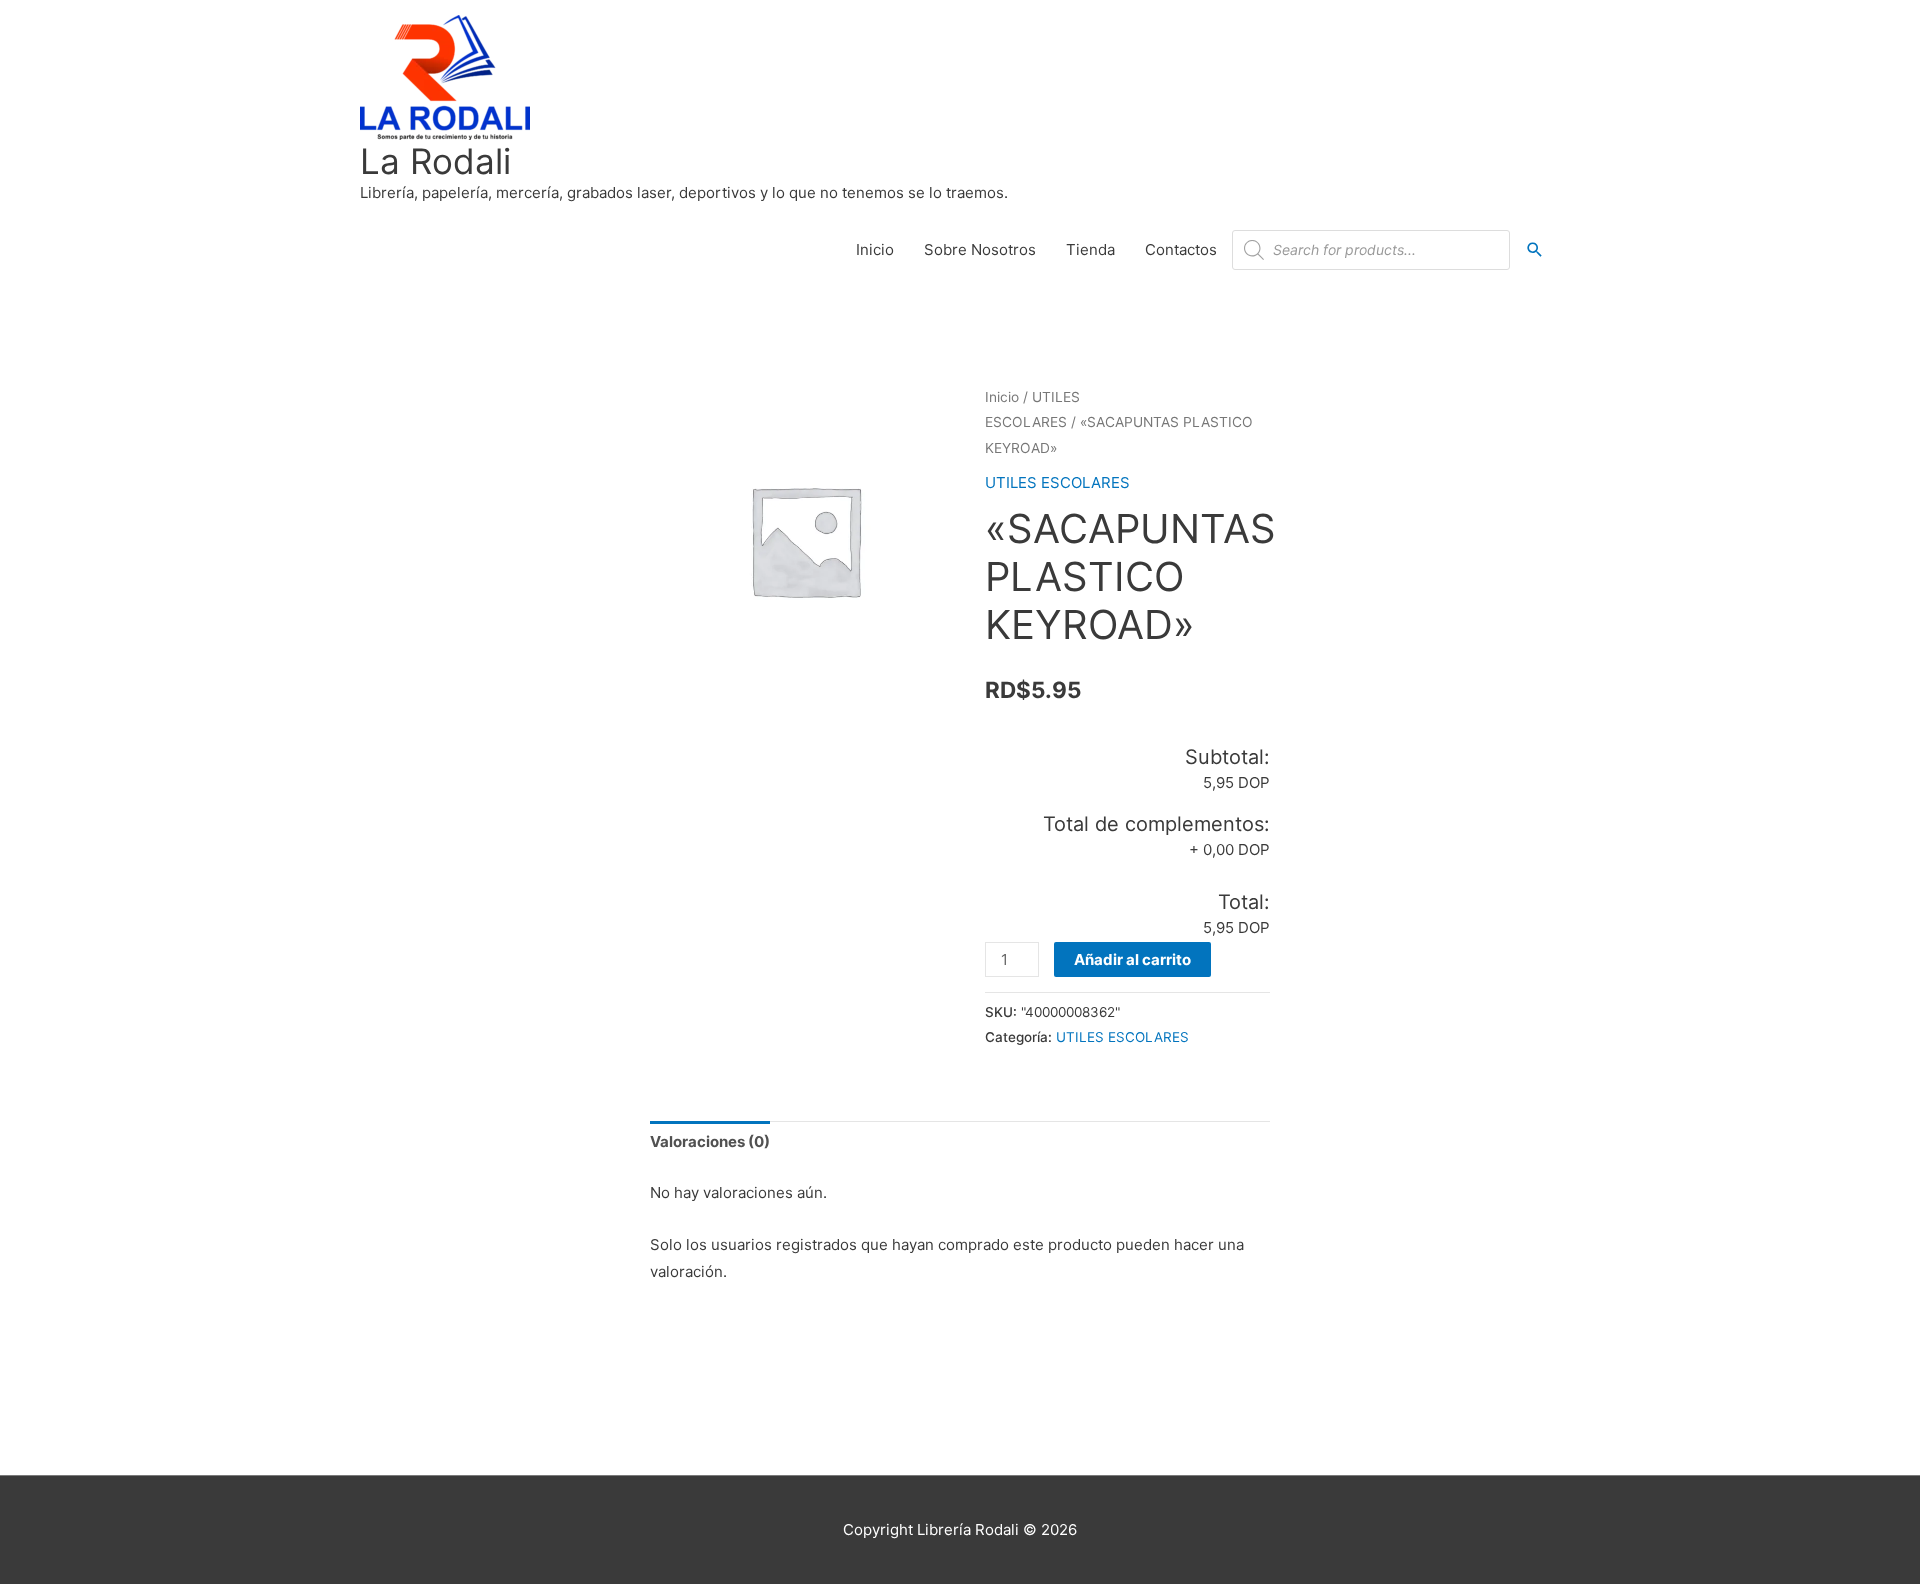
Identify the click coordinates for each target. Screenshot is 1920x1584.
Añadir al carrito (1132, 959)
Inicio (875, 249)
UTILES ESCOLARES (1057, 482)
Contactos (1181, 249)
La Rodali (435, 161)
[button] (1535, 250)
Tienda (1090, 249)
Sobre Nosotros (980, 249)
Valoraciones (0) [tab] (710, 1141)
